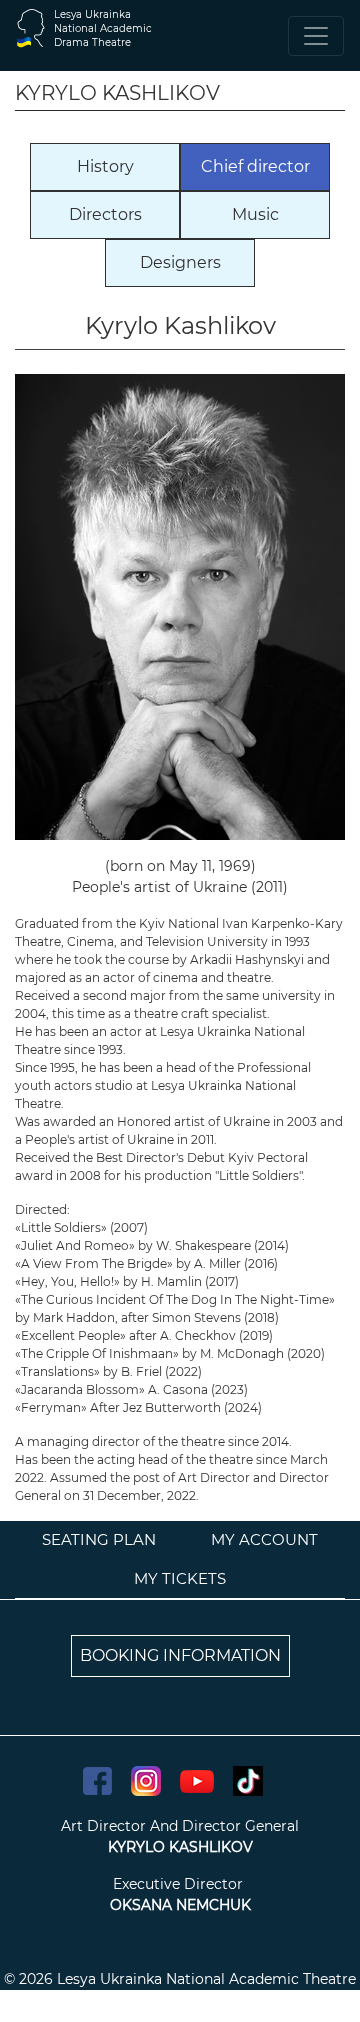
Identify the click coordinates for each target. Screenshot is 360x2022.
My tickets (180, 1578)
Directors (105, 214)
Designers (180, 262)
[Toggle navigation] (316, 36)
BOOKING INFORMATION (180, 1655)
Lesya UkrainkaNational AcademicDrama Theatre (103, 28)
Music (255, 214)
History (105, 166)
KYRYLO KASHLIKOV (180, 1847)
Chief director (255, 166)
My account (264, 1539)
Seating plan (99, 1539)
